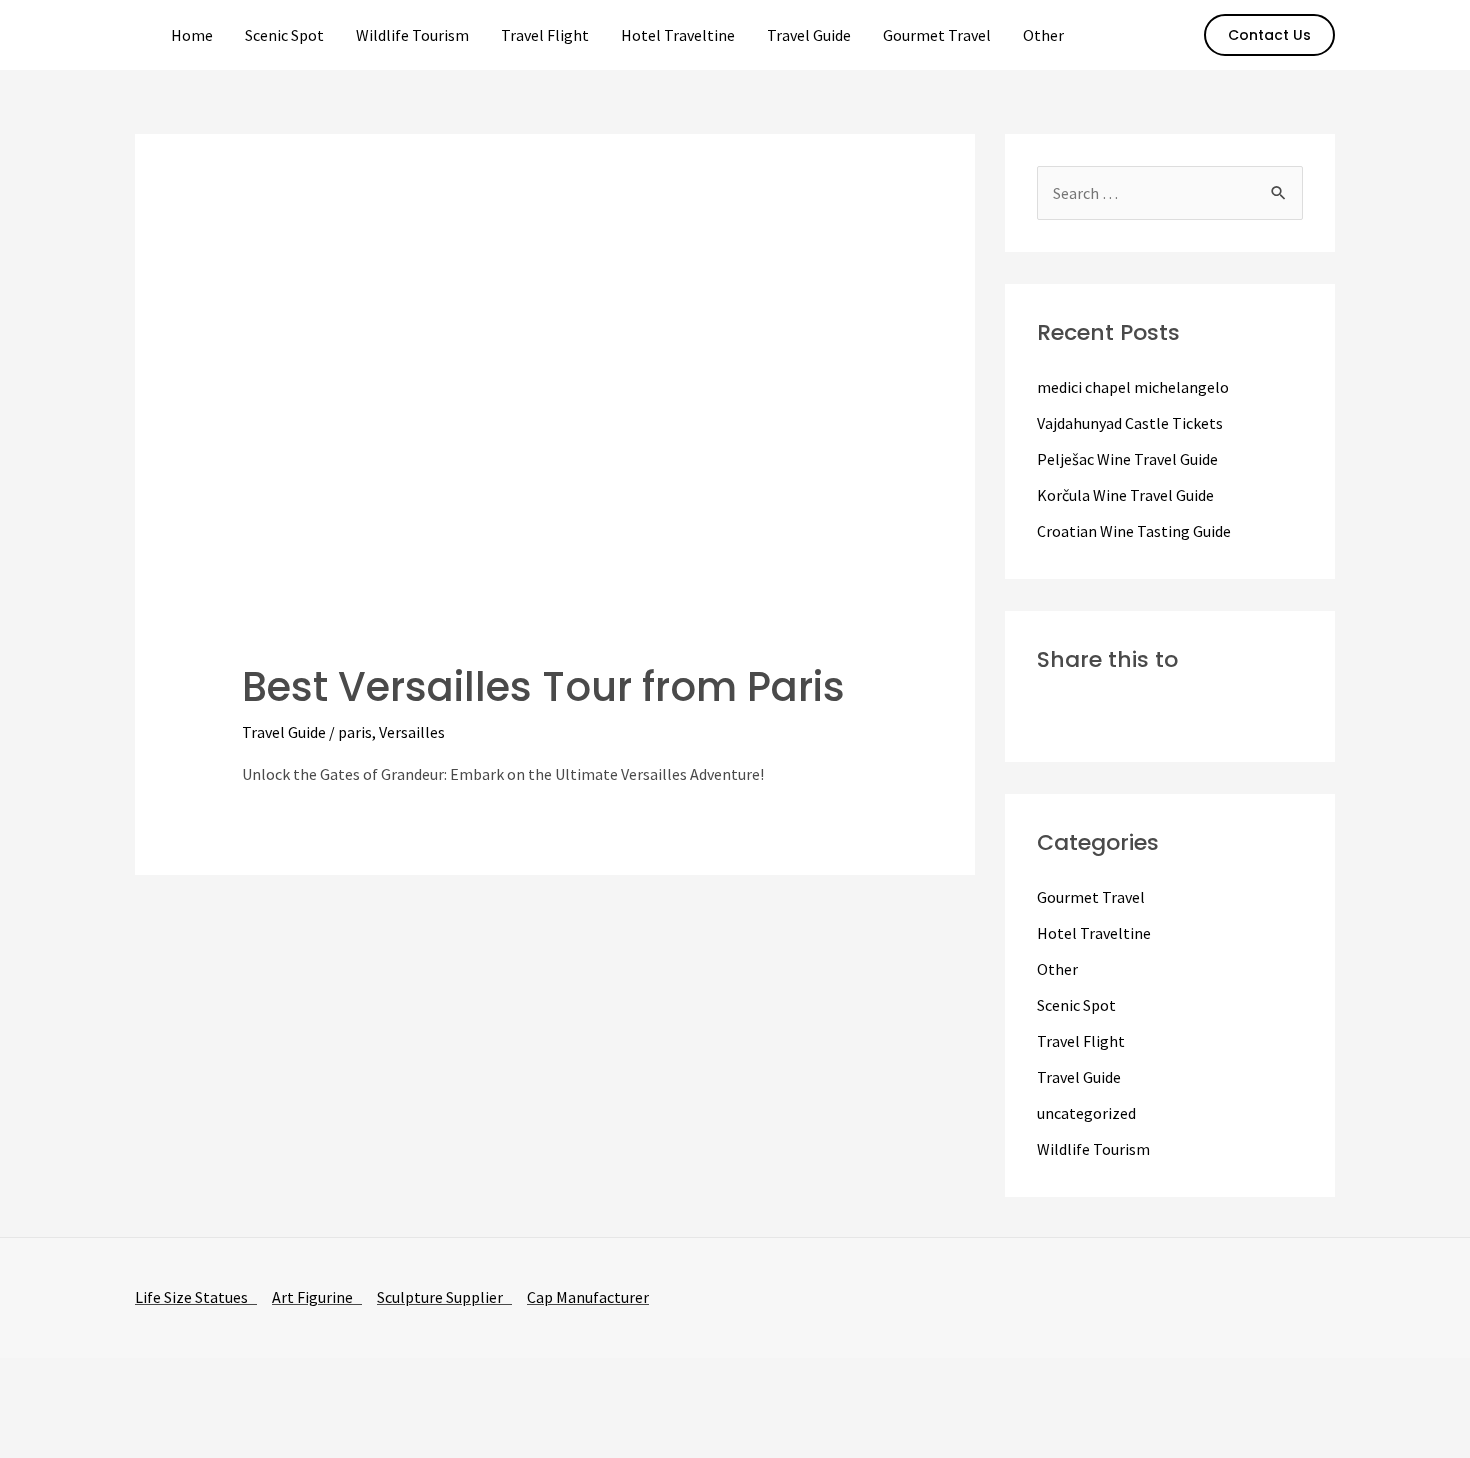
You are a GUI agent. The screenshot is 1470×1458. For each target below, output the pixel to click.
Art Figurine (317, 1297)
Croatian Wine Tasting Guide (1134, 531)
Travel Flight (545, 35)
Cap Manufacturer (588, 1297)
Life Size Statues (196, 1297)
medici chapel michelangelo (1133, 387)
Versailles (412, 732)
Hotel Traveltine (678, 35)
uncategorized (1086, 1113)
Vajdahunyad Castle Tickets (1130, 423)
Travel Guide (809, 35)
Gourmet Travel (937, 35)
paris (355, 732)
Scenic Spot (284, 35)
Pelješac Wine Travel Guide (1127, 459)
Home (192, 35)
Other (1043, 35)
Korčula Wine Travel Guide (1125, 495)
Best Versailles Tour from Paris (543, 687)
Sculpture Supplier (444, 1297)
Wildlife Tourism (412, 35)
